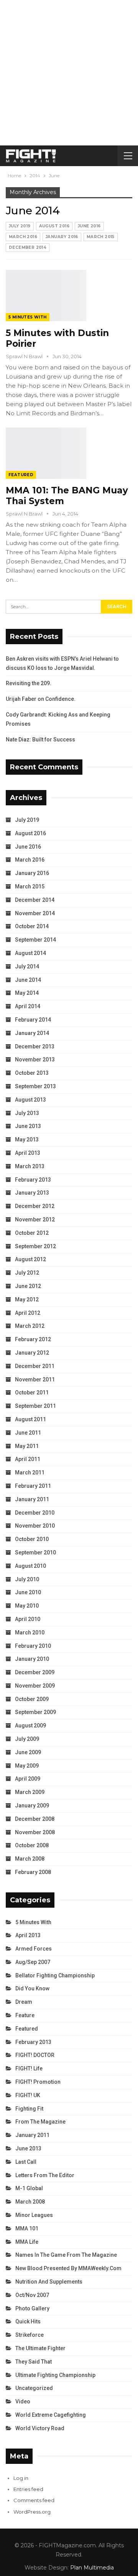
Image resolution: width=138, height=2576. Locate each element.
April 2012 (28, 1313)
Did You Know (32, 1988)
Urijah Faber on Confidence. (41, 699)
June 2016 (89, 226)
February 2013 (33, 1180)
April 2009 (28, 1779)
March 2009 (30, 1792)
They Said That (34, 2362)
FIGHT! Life (29, 2068)
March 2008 (30, 1859)
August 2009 (30, 1725)
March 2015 (101, 237)
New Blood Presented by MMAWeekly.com (68, 2268)
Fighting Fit (29, 2109)
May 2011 (27, 1446)
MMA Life (27, 2242)
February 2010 (33, 1646)
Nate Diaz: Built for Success (40, 739)
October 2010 (32, 1539)
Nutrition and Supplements (49, 2282)
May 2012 (27, 1299)
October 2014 (32, 926)
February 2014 (33, 1020)
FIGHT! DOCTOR (35, 2055)
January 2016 (62, 237)
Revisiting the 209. (29, 683)
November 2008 (35, 1832)
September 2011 (35, 1406)
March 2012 (30, 1326)
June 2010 (28, 1592)
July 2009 (27, 1739)
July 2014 (27, 966)
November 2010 (35, 1526)
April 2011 (28, 1459)
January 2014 (32, 1033)
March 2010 (30, 1632)
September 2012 (35, 1246)
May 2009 (27, 1766)
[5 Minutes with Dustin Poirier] (46, 295)
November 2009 (35, 1686)
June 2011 (28, 1433)
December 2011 (35, 1366)
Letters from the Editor (45, 2175)
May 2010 (27, 1606)
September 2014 (35, 940)
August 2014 (30, 953)
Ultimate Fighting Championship (55, 2375)
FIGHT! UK (28, 2095)
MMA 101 (27, 2228)
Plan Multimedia (92, 2568)
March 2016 (23, 237)
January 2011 (32, 1499)
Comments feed (34, 2500)
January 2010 (32, 1659)
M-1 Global (29, 2188)
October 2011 (32, 1392)
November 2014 (35, 913)
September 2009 (35, 1712)
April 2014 (28, 1006)
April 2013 (28, 1153)
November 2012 (35, 1219)
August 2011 (30, 1419)
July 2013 (27, 1113)
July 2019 (20, 226)
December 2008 (35, 1819)
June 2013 (28, 1126)
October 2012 (32, 1233)
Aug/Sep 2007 (33, 1962)
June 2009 (28, 1752)
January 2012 (32, 1353)
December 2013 (35, 1046)
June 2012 (28, 1286)
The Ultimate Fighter (40, 2348)
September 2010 (35, 1552)
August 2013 (30, 1100)
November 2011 (35, 1379)
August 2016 (54, 226)
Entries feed (28, 2489)
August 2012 (30, 1259)
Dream (24, 2002)
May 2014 (27, 993)
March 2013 (30, 1166)
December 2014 (28, 247)
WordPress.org (32, 2512)
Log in (21, 2478)
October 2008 (32, 1845)
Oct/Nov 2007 (32, 2295)
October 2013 (32, 1073)
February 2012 (33, 1339)
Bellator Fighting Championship (55, 1975)
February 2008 (33, 1872)
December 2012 (35, 1206)
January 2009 (32, 1805)
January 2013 (32, 1193)
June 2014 (28, 980)
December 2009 (35, 1672)
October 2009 (32, 1699)
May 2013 (27, 1139)
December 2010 (35, 1513)
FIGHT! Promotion (38, 2082)
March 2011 (30, 1472)
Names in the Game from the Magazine (66, 2255)
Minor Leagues (34, 2215)
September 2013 (35, 1086)
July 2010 (27, 1579)
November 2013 (35, 1059)
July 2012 (27, 1273)
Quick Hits (28, 2321)
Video (23, 2401)
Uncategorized (34, 2388)
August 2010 (30, 1566)
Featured (21, 475)
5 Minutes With (28, 317)
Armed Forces (34, 1949)
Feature (25, 2015)
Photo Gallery (32, 2308)
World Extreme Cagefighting (51, 2415)
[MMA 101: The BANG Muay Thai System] (46, 453)
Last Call (26, 2162)
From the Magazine (40, 2122)
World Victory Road (40, 2428)
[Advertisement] (69, 73)
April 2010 (28, 1619)
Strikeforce (30, 2335)
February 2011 (33, 1486)
